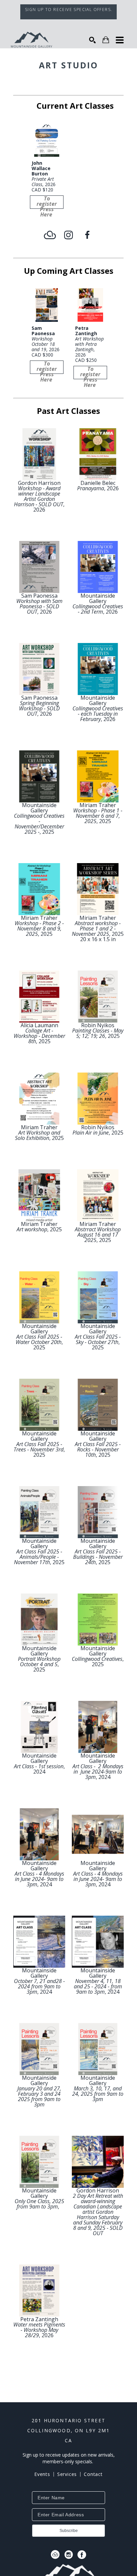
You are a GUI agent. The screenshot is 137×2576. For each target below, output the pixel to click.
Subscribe (69, 2531)
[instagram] (68, 235)
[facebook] (87, 235)
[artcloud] (50, 235)
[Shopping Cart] (106, 40)
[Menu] (120, 40)
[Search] (92, 40)
